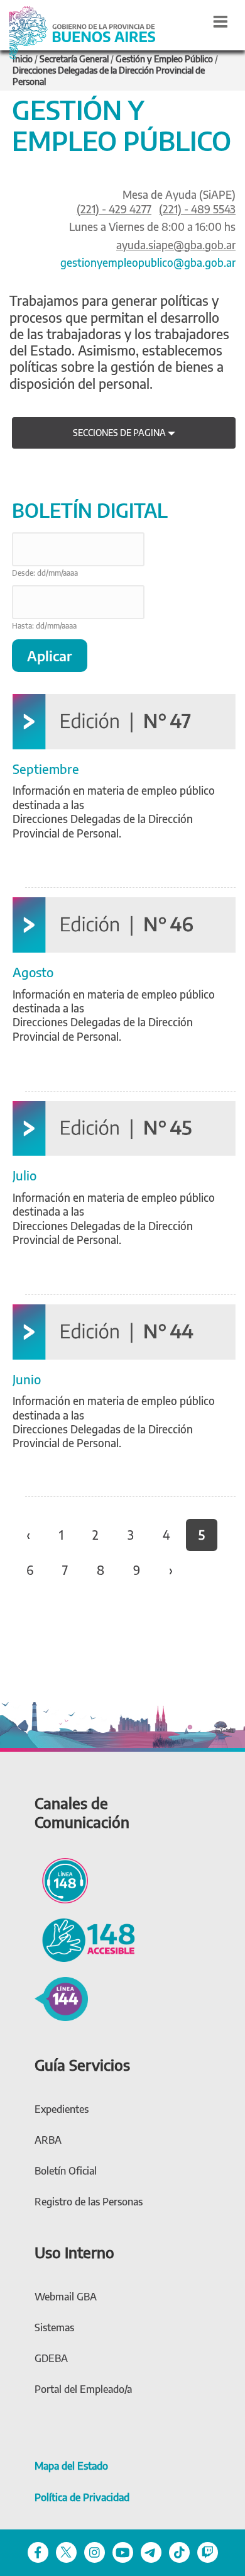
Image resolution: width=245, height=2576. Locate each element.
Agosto (33, 972)
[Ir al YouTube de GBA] (123, 2552)
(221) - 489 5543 (197, 209)
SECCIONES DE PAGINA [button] (120, 433)
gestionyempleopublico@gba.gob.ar (148, 262)
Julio (24, 1175)
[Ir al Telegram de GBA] (151, 2552)
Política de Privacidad (82, 2497)
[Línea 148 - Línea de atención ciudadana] (61, 1879)
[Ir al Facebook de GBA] (38, 2552)
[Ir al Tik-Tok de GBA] (179, 2552)
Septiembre (46, 769)
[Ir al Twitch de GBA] (208, 2552)
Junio (27, 1379)
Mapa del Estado (71, 2466)
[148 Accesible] (85, 1939)
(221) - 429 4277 (114, 209)
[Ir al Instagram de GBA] (95, 2552)
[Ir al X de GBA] (66, 2552)
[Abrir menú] (220, 21)
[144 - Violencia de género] (61, 1997)
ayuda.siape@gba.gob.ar (176, 245)
